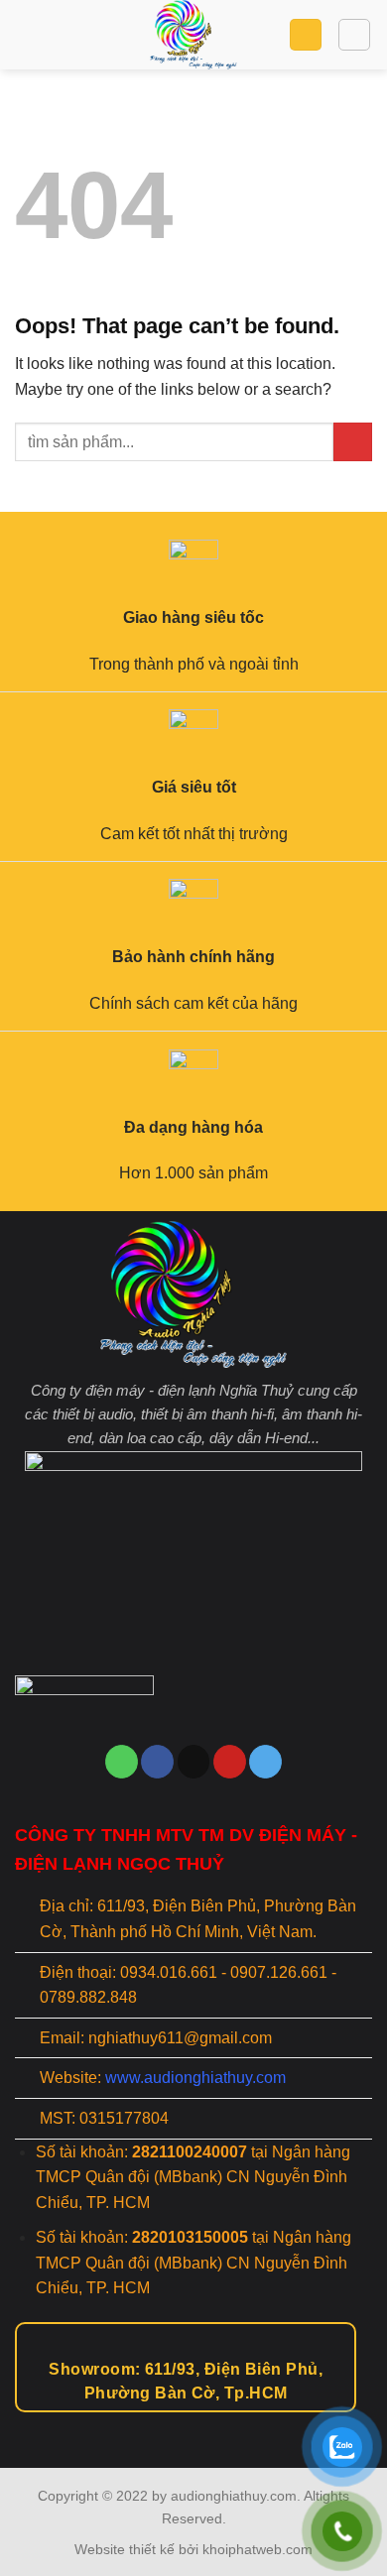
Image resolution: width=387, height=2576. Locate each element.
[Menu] (27, 34)
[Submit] (353, 442)
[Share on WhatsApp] (122, 1762)
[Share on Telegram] (265, 1762)
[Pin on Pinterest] (230, 1762)
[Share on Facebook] (157, 1762)
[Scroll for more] (193, 2422)
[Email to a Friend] (194, 1762)
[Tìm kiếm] (354, 35)
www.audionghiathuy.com (195, 2078)
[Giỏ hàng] (306, 35)
